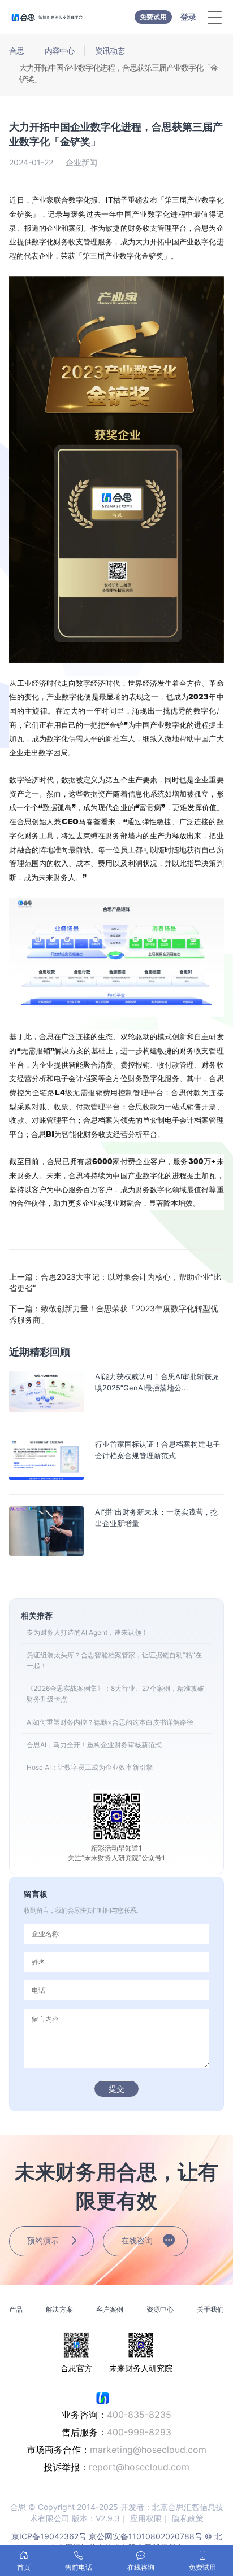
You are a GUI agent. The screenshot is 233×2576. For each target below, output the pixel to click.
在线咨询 (137, 2240)
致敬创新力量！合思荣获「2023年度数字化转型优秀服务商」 (114, 1314)
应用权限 (146, 2518)
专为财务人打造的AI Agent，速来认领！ (87, 1632)
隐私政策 (188, 2518)
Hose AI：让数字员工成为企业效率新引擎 (90, 1767)
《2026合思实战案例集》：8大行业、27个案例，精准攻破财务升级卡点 (115, 1694)
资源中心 (160, 2309)
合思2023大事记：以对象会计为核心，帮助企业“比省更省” (115, 1282)
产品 (16, 2309)
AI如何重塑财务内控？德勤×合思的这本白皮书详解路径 (110, 1722)
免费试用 (153, 17)
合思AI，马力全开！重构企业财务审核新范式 (94, 1745)
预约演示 (43, 2240)
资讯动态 (110, 51)
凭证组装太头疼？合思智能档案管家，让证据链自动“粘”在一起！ (114, 1660)
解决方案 (59, 2309)
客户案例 (110, 2309)
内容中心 (59, 51)
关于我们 (210, 2309)
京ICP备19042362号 (49, 2536)
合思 (16, 51)
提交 (116, 2089)
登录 (188, 17)
